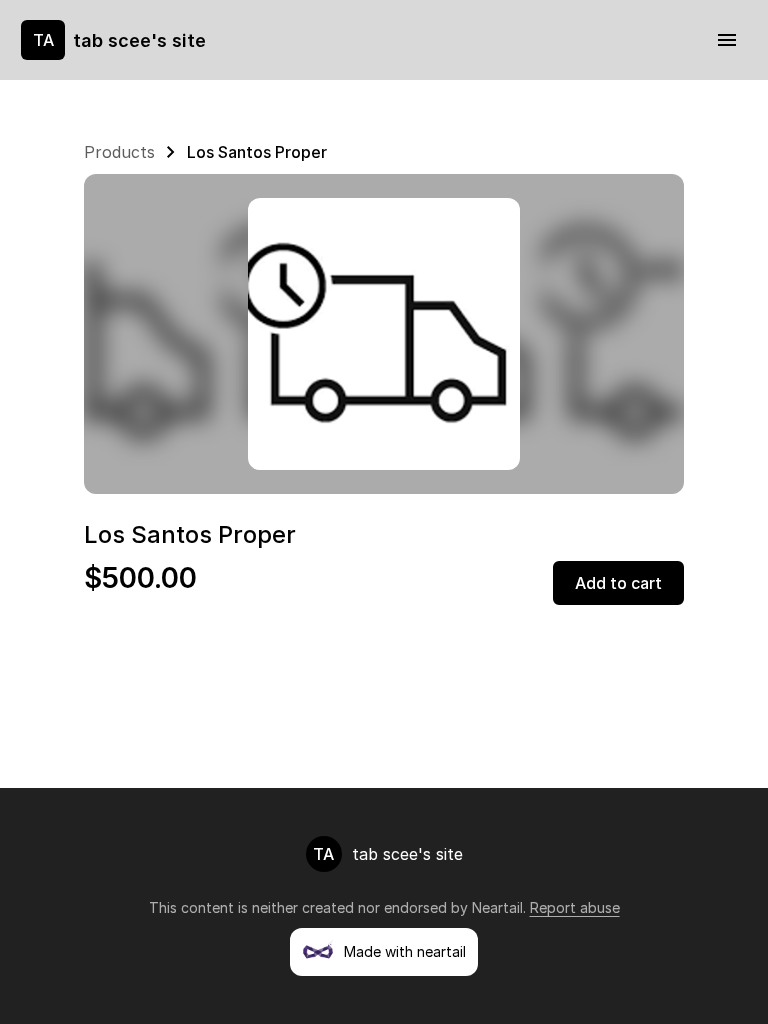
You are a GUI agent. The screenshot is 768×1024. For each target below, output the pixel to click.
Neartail (497, 907)
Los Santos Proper (257, 152)
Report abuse (575, 907)
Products (119, 152)
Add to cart (618, 583)
